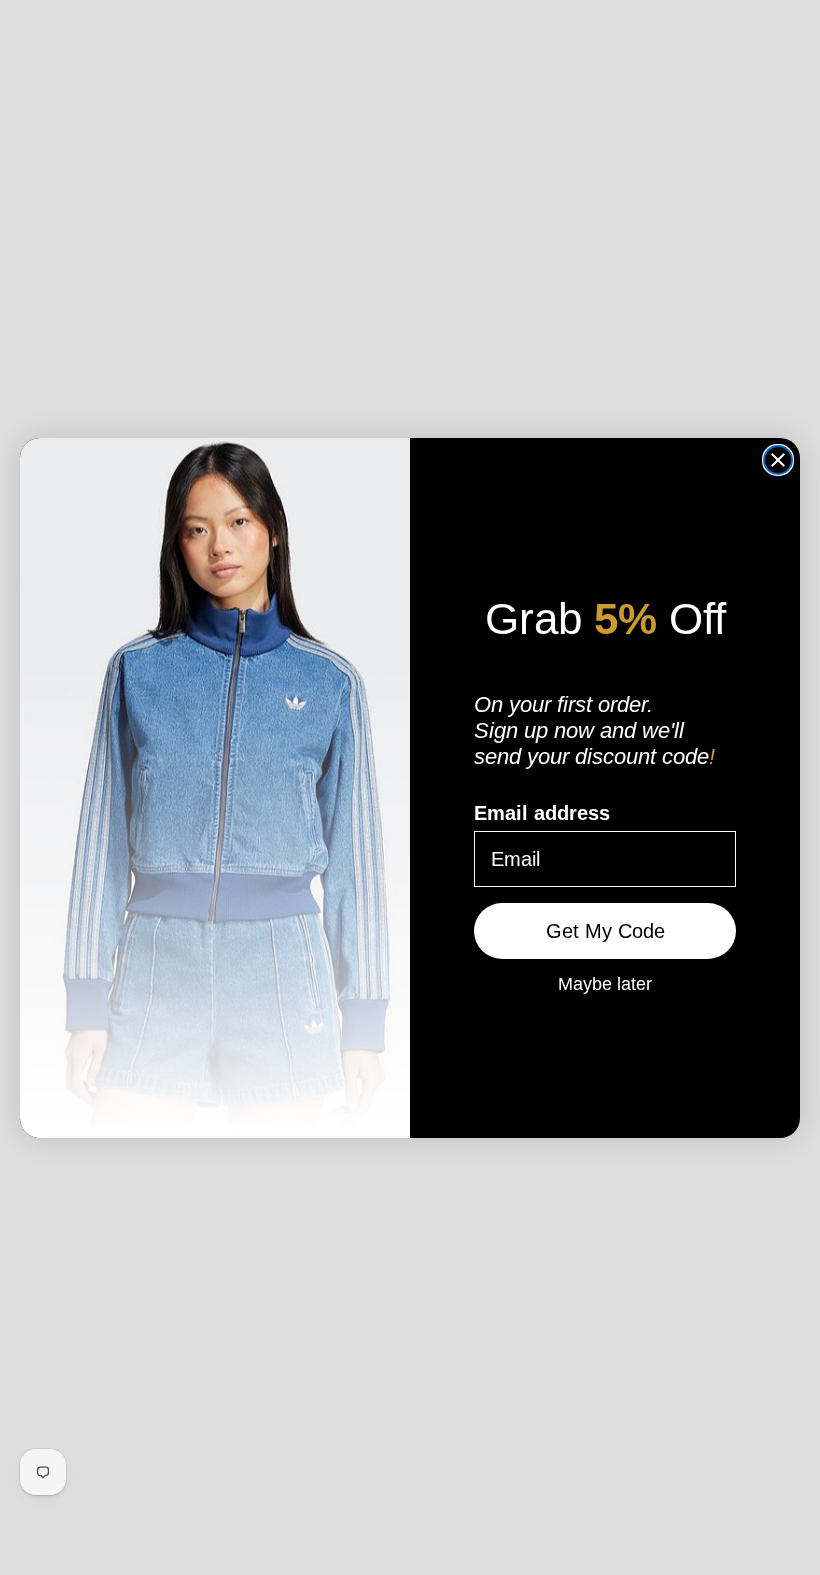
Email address (542, 813)
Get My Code (605, 931)
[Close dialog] (778, 460)
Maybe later (605, 983)
